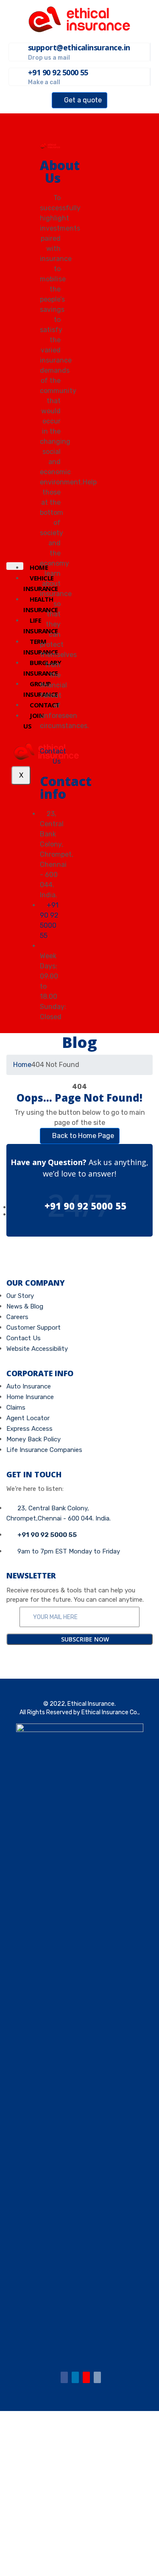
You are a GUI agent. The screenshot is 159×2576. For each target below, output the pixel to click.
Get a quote (82, 100)
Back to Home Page (82, 1136)
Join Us (33, 721)
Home (22, 1065)
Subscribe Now (84, 1639)
